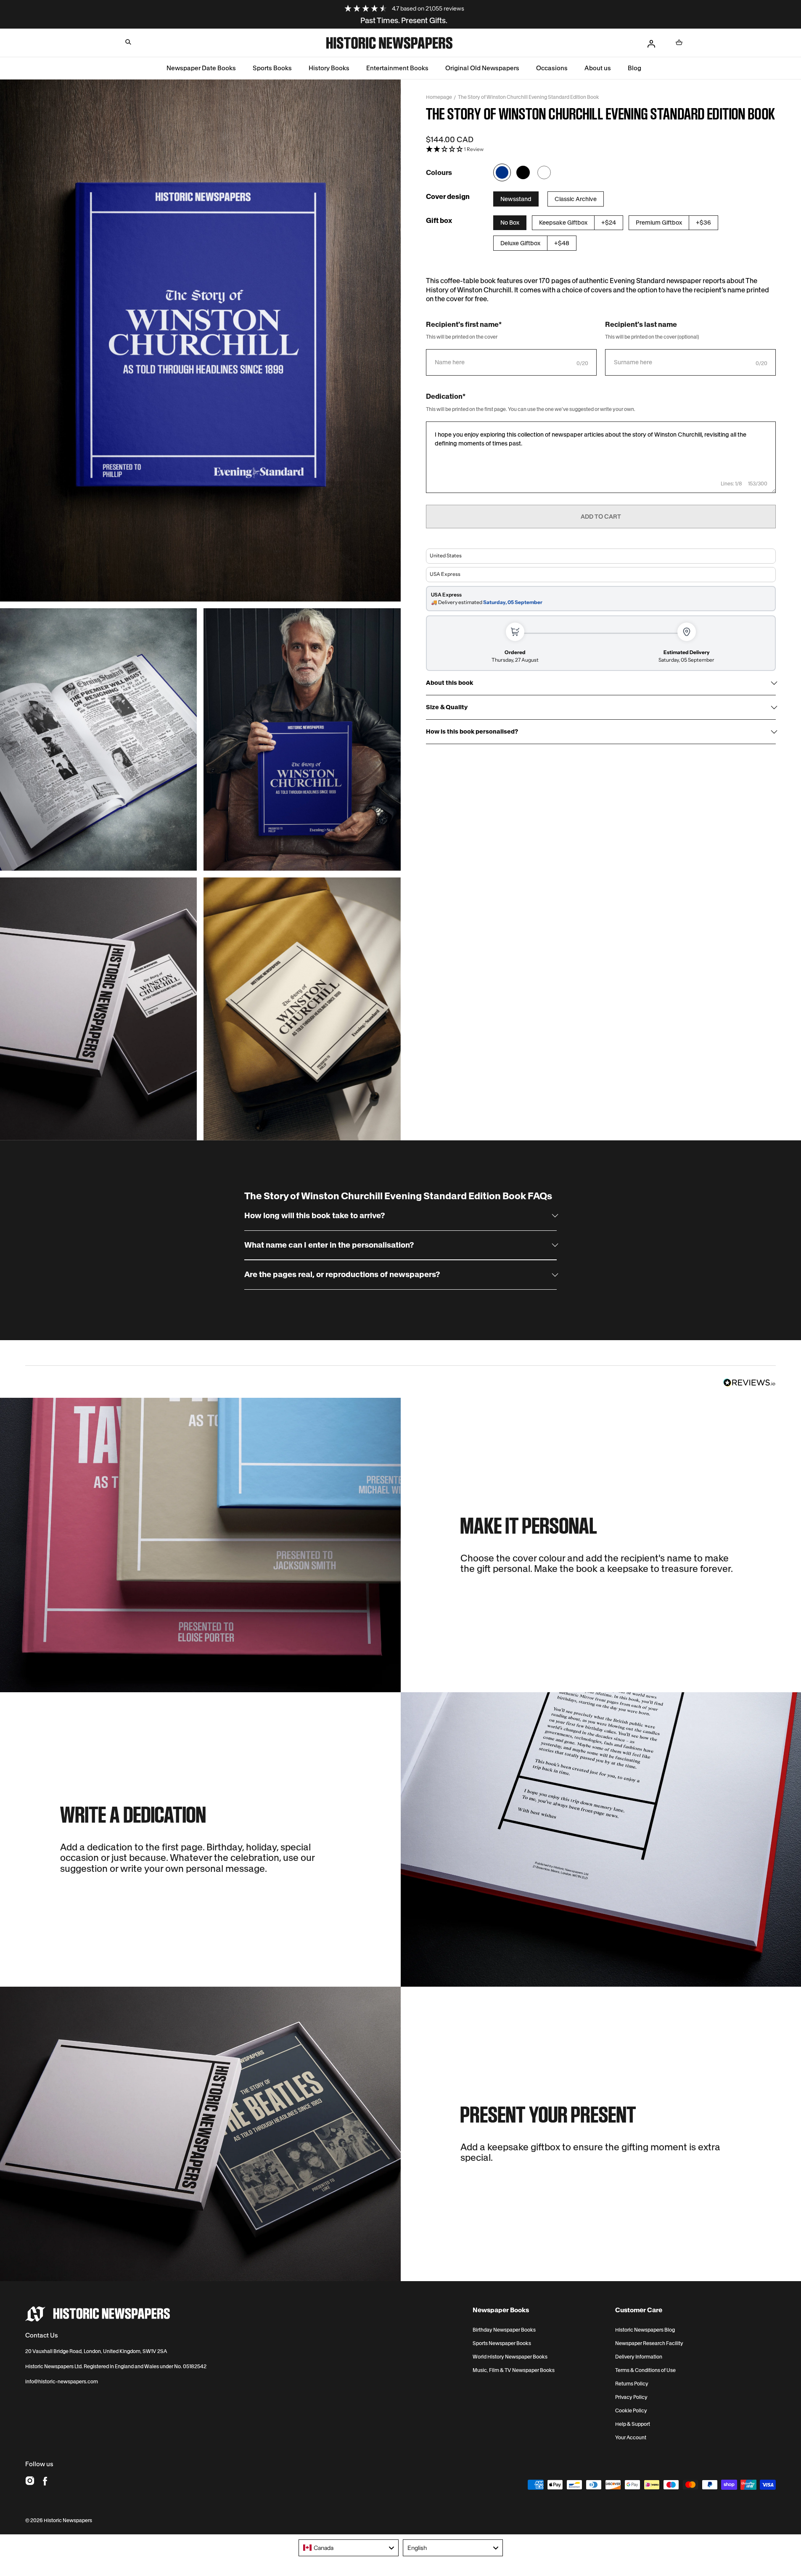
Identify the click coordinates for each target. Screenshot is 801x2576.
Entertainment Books (397, 68)
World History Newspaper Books (510, 2357)
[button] (128, 42)
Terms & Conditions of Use (645, 2370)
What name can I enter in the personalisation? (329, 1245)
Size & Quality (447, 707)
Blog (634, 68)
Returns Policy (632, 2384)
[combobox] (349, 2548)
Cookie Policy (631, 2411)
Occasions (552, 68)
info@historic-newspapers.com (62, 2381)
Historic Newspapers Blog (645, 2330)
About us (598, 68)
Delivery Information (639, 2357)
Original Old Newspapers (482, 68)
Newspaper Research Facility (649, 2343)
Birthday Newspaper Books (504, 2330)
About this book (449, 683)
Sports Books (272, 68)
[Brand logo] (98, 2314)
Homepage (439, 97)
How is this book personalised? (472, 732)
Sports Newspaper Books (502, 2343)
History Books (329, 68)
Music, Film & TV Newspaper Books (514, 2370)
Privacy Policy (631, 2397)
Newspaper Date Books (201, 68)
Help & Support (633, 2424)
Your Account (631, 2438)
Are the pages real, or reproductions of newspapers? (342, 1275)
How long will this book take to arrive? (315, 1216)
